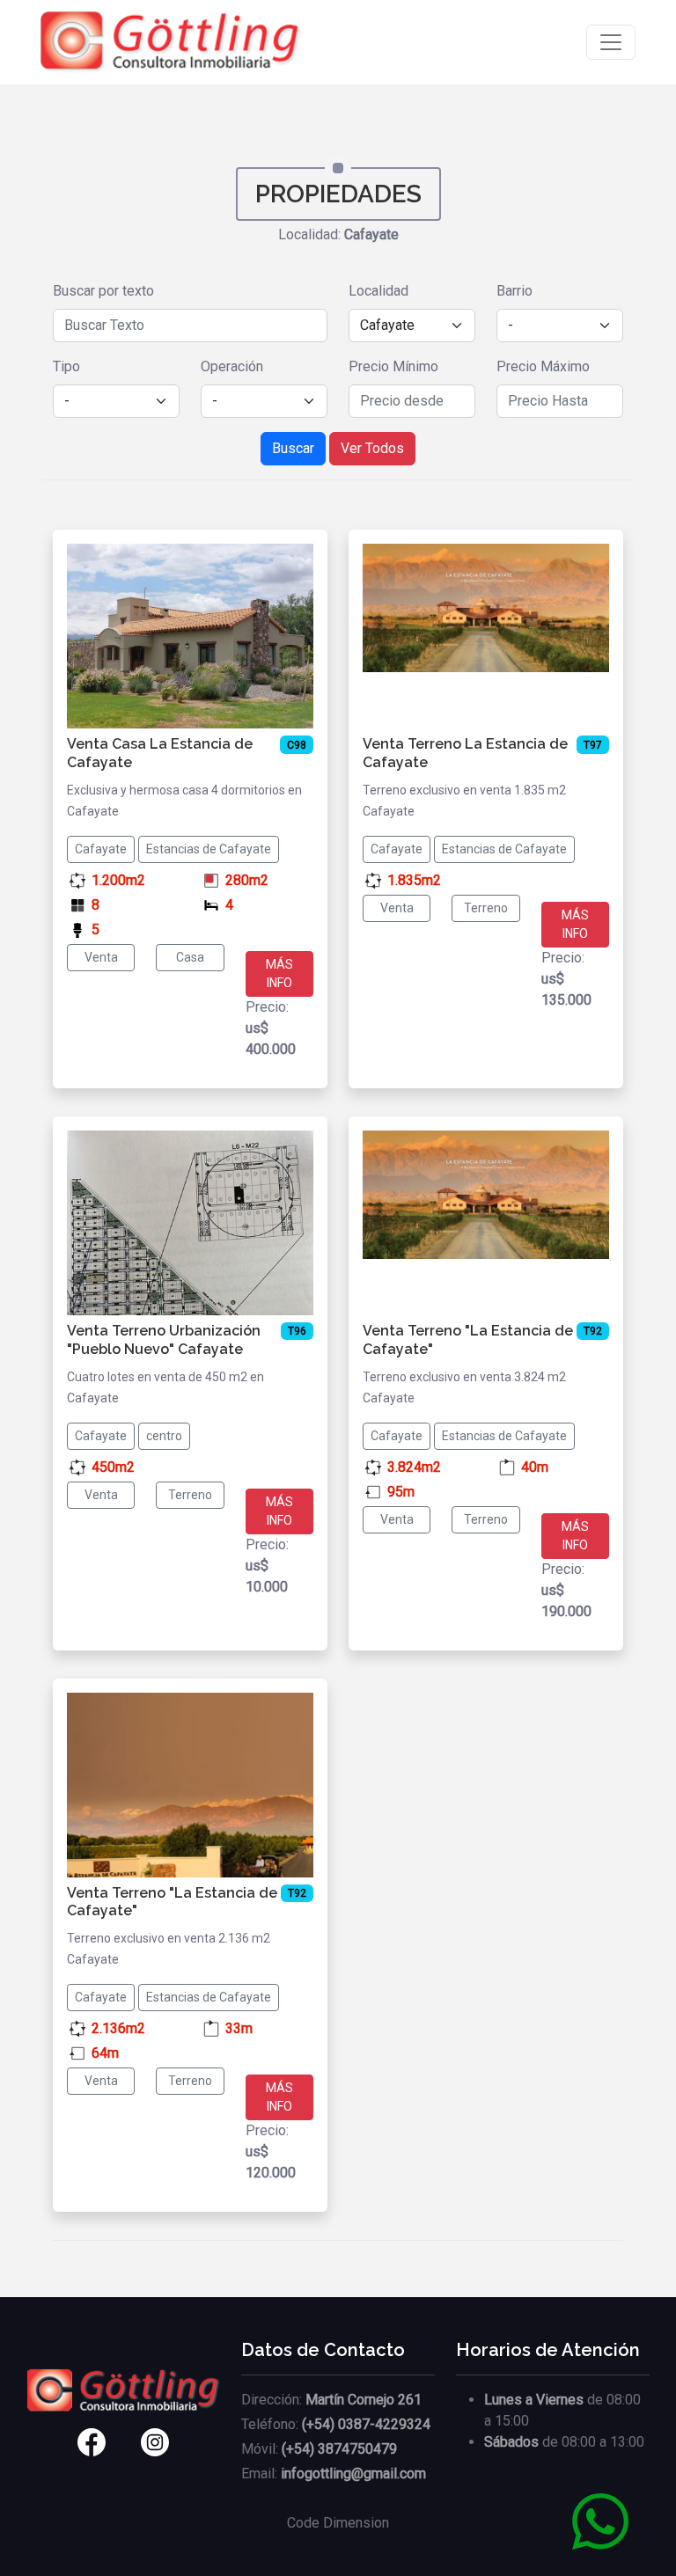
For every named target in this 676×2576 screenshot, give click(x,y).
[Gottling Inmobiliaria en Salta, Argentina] (171, 42)
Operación (232, 366)
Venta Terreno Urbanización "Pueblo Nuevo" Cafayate (164, 1340)
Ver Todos (372, 448)
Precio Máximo (543, 366)
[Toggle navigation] (611, 42)
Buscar (293, 448)
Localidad (378, 291)
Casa (190, 957)
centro (164, 1436)
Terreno (486, 908)
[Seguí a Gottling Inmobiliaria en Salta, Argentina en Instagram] (177, 2442)
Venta (101, 957)
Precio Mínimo (393, 366)
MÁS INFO (279, 973)
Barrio (514, 291)
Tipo (66, 366)
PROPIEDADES (338, 194)
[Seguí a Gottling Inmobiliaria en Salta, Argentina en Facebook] (70, 2442)
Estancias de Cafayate (209, 849)
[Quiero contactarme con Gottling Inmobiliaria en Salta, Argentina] (600, 2520)
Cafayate (101, 849)
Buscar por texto (103, 291)
